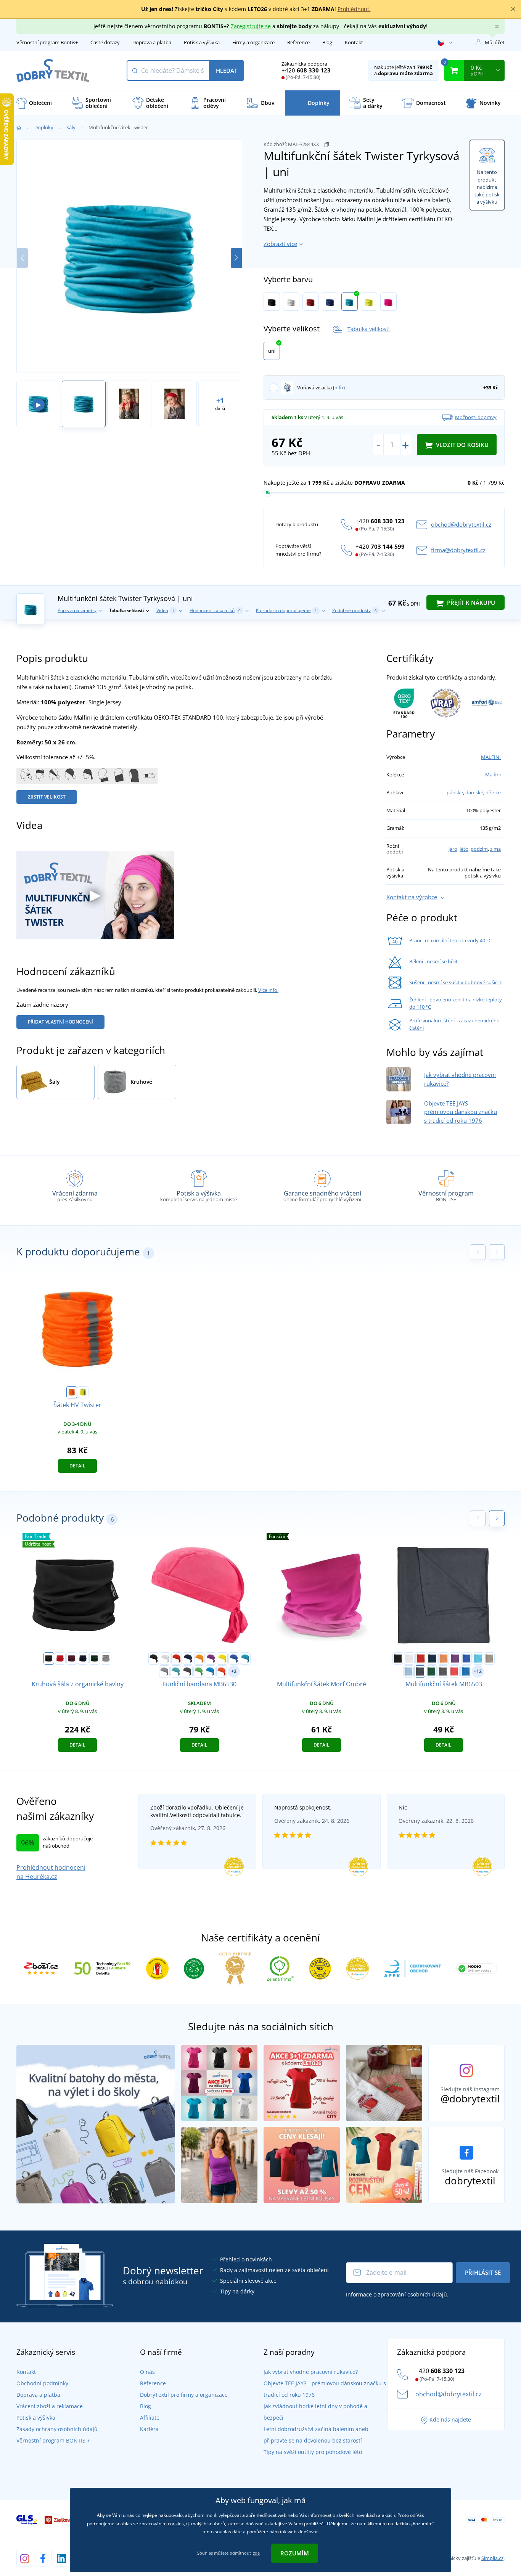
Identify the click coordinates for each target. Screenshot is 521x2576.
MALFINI (491, 757)
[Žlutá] (222, 1658)
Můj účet (495, 42)
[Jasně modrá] (210, 1671)
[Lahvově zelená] (95, 1658)
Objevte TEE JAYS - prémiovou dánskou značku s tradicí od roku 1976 (461, 1112)
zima (495, 849)
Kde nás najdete (450, 2419)
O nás (147, 2372)
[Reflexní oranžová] (72, 1392)
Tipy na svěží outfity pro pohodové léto (313, 2452)
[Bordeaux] (72, 1658)
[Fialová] (211, 1658)
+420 (306, 70)
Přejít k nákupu (470, 603)
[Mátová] (176, 1671)
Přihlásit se (483, 2272)
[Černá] (272, 302)
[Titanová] (187, 1671)
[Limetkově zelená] (199, 1671)
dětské (493, 792)
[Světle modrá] (408, 1671)
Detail (77, 1466)
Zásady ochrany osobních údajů (57, 2429)
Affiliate (150, 2418)
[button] (236, 258)
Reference (298, 42)
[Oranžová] (199, 1658)
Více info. (268, 990)
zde (256, 2553)
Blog (327, 42)
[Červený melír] (454, 1671)
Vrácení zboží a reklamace (50, 2406)
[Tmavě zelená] (431, 1671)
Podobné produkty (355, 610)
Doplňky (44, 127)
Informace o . (397, 2294)
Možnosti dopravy (476, 417)
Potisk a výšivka (202, 42)
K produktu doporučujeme (286, 610)
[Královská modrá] (330, 302)
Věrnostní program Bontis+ (47, 42)
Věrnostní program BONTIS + (53, 2440)
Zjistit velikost (47, 797)
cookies (176, 2524)
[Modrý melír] (466, 1671)
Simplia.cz (492, 2558)
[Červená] (311, 302)
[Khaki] (489, 1658)
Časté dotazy (105, 42)
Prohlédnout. (354, 9)
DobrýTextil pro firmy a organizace (184, 2395)
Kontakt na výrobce (412, 897)
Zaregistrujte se (251, 26)
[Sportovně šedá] (106, 1658)
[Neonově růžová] (388, 302)
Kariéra (149, 2429)
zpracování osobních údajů (412, 2294)
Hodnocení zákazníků (215, 610)
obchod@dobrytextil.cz (461, 524)
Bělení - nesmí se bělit (433, 961)
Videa (165, 610)
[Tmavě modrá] (188, 1658)
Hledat (227, 71)
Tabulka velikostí (369, 329)
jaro (453, 849)
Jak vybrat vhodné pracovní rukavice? (311, 2372)
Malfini (493, 775)
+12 (478, 1671)
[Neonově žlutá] (369, 302)
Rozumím (295, 2553)
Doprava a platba (152, 42)
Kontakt (354, 42)
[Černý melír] (443, 1671)
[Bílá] (291, 302)
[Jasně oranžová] (222, 1671)
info (339, 387)
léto (464, 849)
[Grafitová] (420, 1671)
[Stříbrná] (164, 1671)
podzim (479, 849)
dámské (474, 792)
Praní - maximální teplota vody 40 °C (450, 940)
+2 (234, 1671)
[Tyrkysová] (350, 302)
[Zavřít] (513, 9)
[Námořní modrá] (83, 1658)
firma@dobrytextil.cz (458, 550)
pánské (455, 792)
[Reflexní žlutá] (83, 1392)
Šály (71, 127)
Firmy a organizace (253, 42)
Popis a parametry (77, 610)
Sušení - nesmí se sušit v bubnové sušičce (456, 982)
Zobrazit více (280, 244)
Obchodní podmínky (42, 2383)
